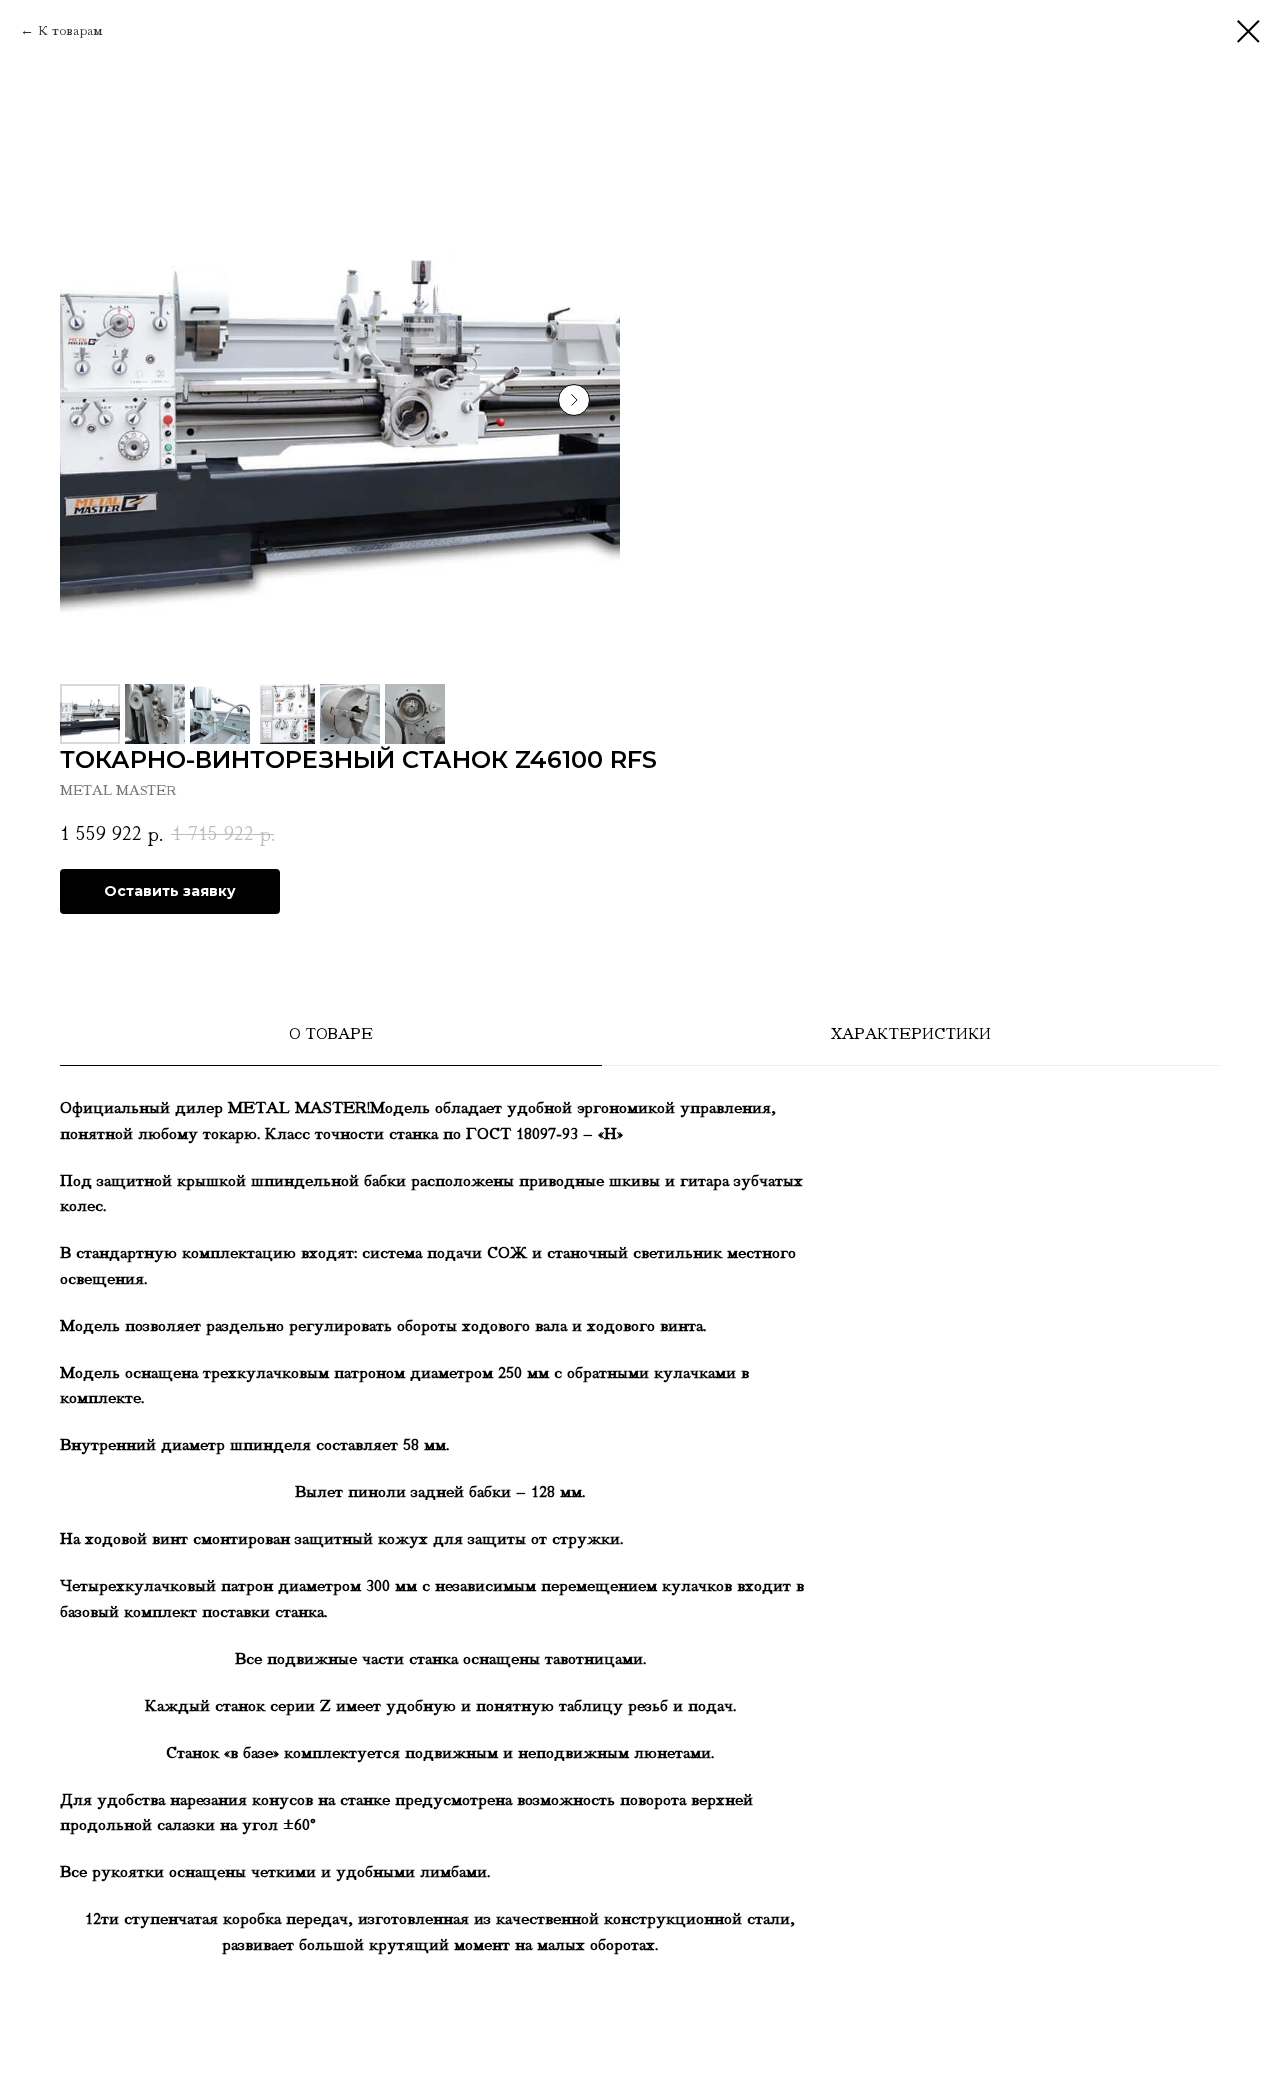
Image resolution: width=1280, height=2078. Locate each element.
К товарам (70, 30)
